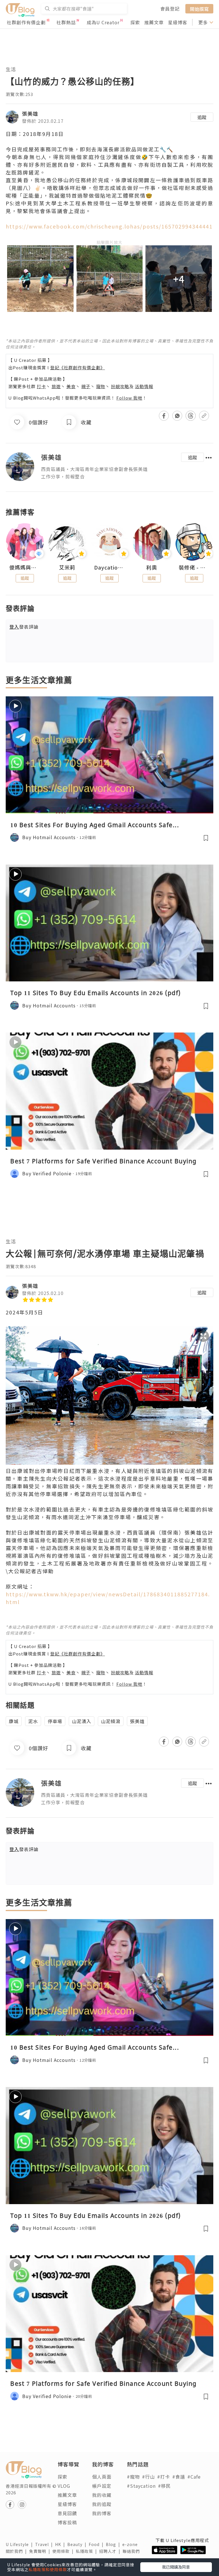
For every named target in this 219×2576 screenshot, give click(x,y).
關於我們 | (17, 2551)
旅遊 (56, 386)
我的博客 (102, 2513)
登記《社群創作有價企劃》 (78, 367)
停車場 (55, 1721)
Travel (45, 2544)
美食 (71, 386)
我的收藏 (102, 2495)
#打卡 (164, 2477)
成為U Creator (103, 22)
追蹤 (202, 117)
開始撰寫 (199, 9)
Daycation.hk (109, 568)
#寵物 (133, 2477)
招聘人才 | (111, 2551)
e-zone (131, 2544)
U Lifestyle (20, 2544)
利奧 (152, 568)
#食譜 (179, 2477)
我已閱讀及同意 (176, 2567)
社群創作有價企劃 (26, 22)
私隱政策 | (88, 2551)
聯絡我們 (132, 2551)
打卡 (41, 386)
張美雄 (30, 113)
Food (97, 2544)
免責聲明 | (41, 2551)
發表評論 (24, 627)
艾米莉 (67, 568)
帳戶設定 (102, 2486)
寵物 (101, 386)
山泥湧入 (82, 1721)
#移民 (164, 2486)
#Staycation (141, 2486)
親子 (86, 386)
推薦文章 (154, 22)
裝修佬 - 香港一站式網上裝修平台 (194, 568)
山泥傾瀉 (111, 1721)
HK (61, 2544)
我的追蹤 (102, 2504)
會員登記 (170, 9)
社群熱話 (66, 22)
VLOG (64, 2486)
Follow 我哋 (129, 398)
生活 (11, 69)
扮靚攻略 (120, 386)
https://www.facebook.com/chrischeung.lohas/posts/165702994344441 (109, 226)
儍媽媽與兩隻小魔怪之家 (25, 568)
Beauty (78, 2544)
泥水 (33, 1721)
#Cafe (194, 2477)
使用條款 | (64, 2551)
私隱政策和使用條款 (48, 2569)
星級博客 (178, 22)
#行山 (148, 2477)
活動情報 (144, 386)
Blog (114, 2544)
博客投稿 (67, 2522)
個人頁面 (102, 2477)
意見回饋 (67, 2513)
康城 (14, 1721)
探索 (135, 22)
